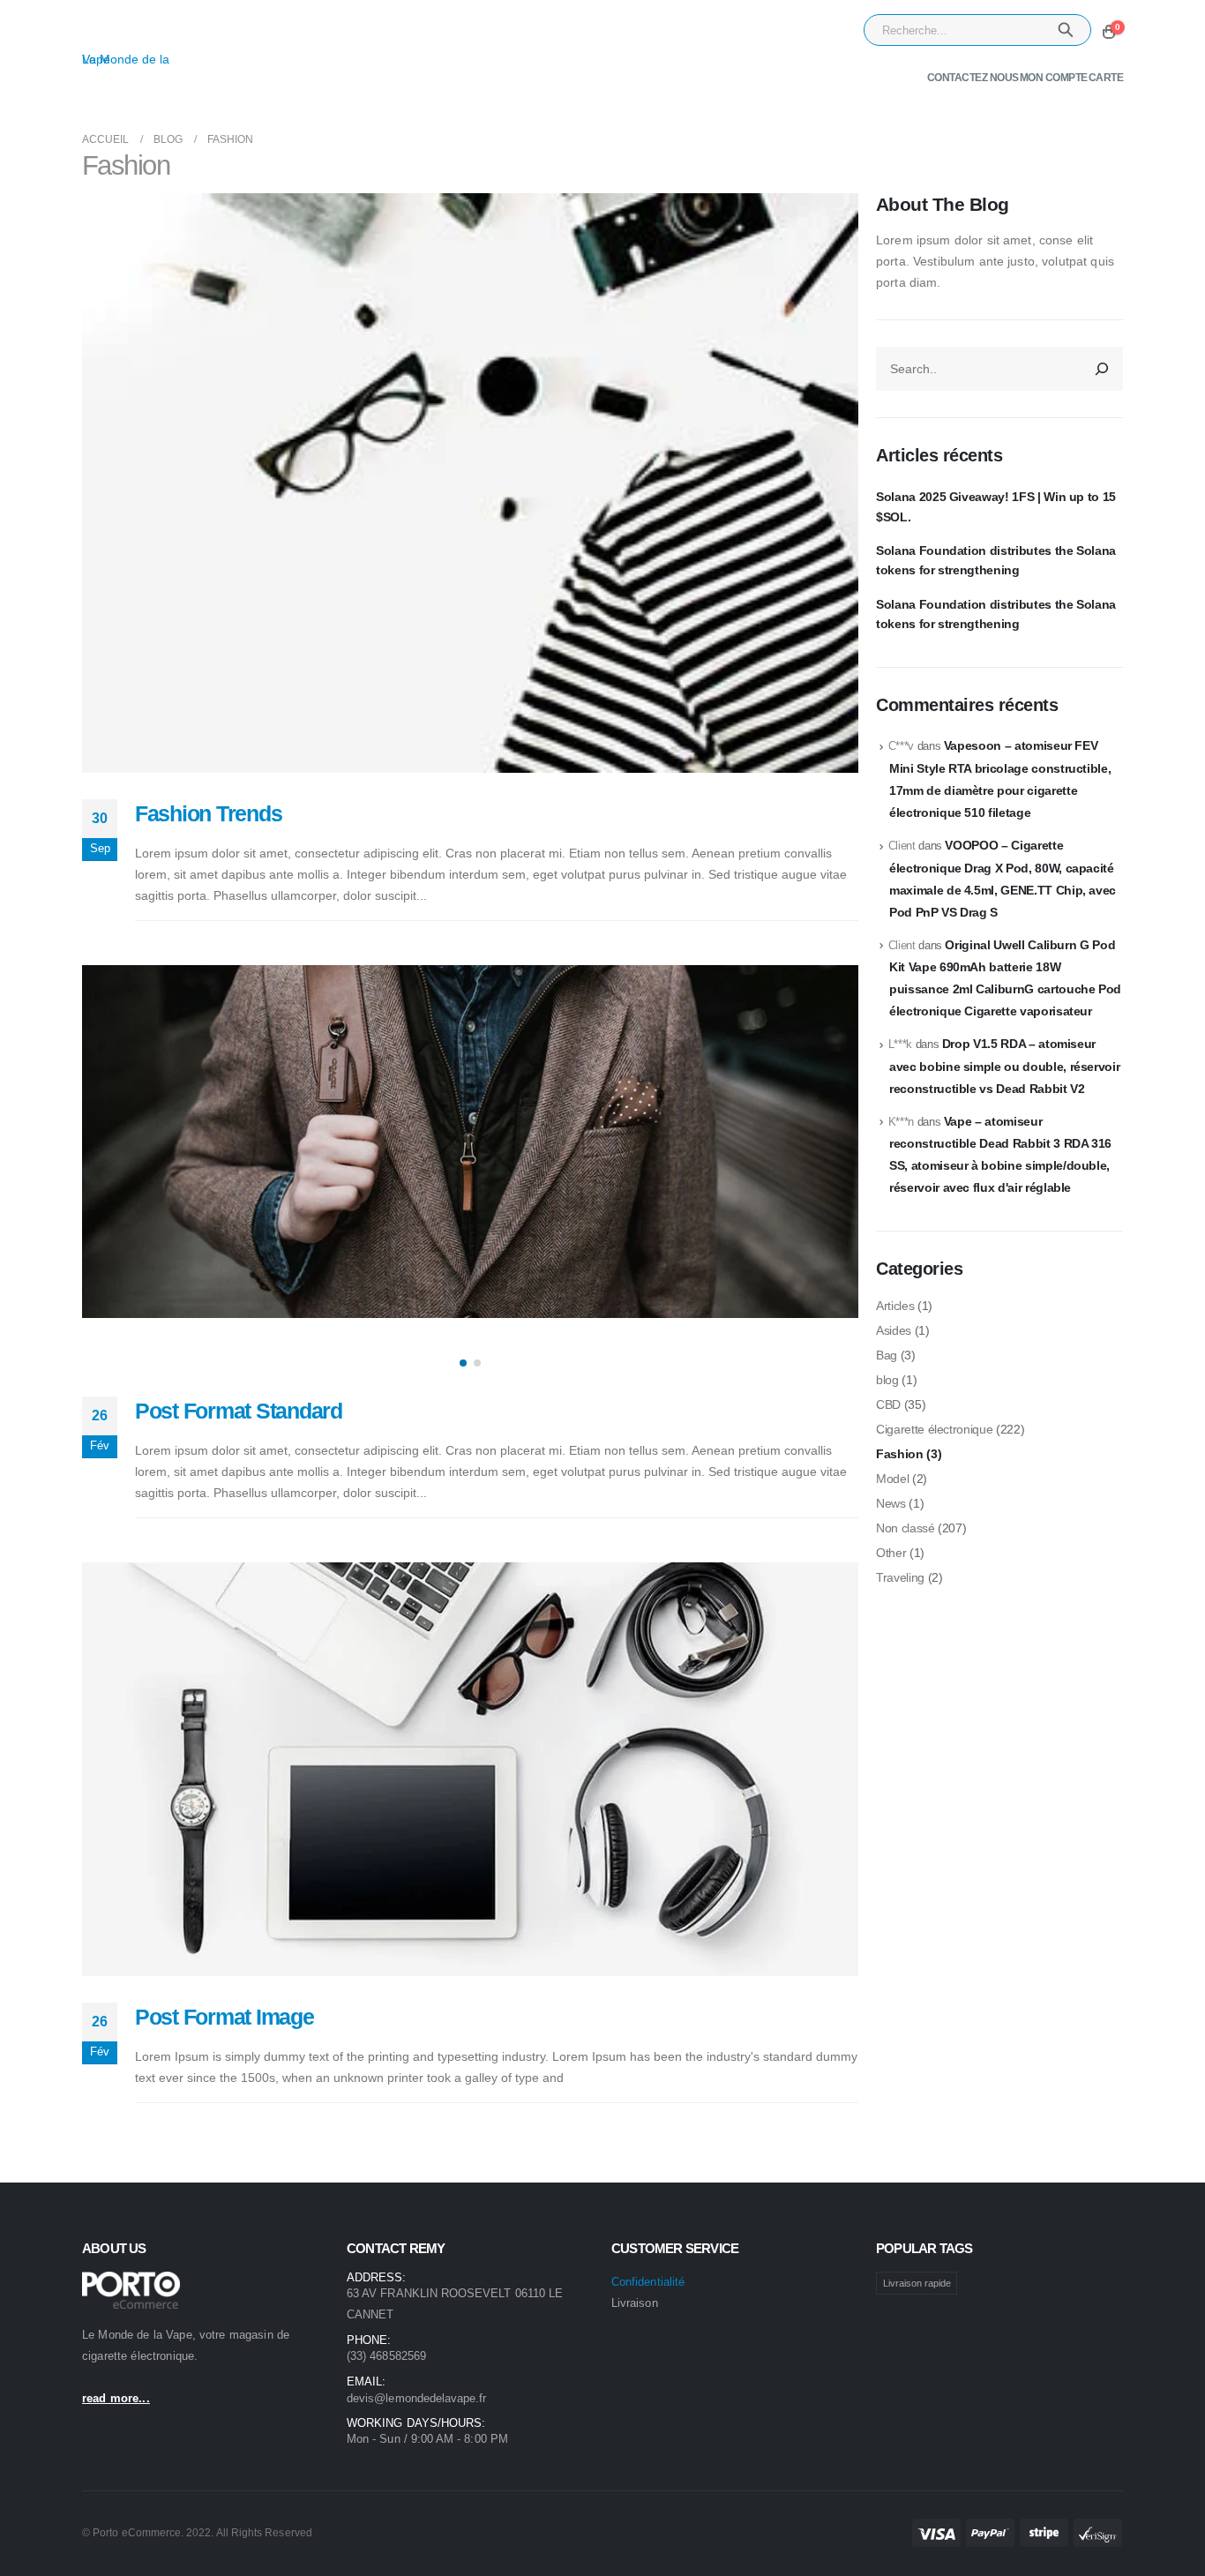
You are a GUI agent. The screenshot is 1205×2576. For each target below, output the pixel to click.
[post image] (470, 483)
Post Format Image (225, 2017)
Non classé (906, 1528)
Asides (894, 1330)
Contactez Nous (973, 78)
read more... (116, 2398)
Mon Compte (1054, 78)
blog (887, 1380)
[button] (463, 1363)
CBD (888, 1404)
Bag (887, 1355)
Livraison (635, 2303)
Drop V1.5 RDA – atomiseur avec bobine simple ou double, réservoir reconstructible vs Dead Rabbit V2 (1004, 1066)
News (891, 1503)
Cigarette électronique (934, 1429)
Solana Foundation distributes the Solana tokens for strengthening (996, 560)
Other (891, 1553)
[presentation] (100, 1172)
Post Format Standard (239, 1411)
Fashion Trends (208, 813)
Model (892, 1479)
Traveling (900, 1577)
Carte (1106, 78)
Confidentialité (648, 2282)
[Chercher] (1066, 30)
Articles (895, 1306)
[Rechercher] (1102, 369)
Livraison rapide (917, 2283)
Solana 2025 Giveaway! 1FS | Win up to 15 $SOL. (996, 506)
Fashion (900, 1454)
